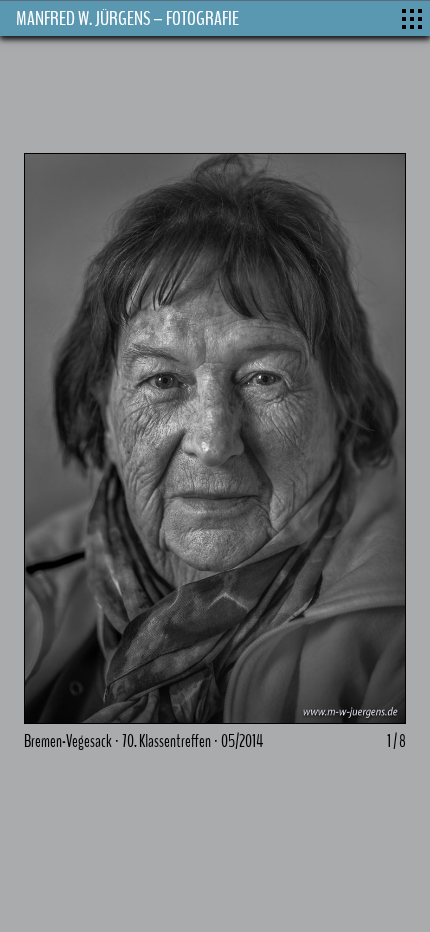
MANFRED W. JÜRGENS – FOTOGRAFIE (127, 18)
